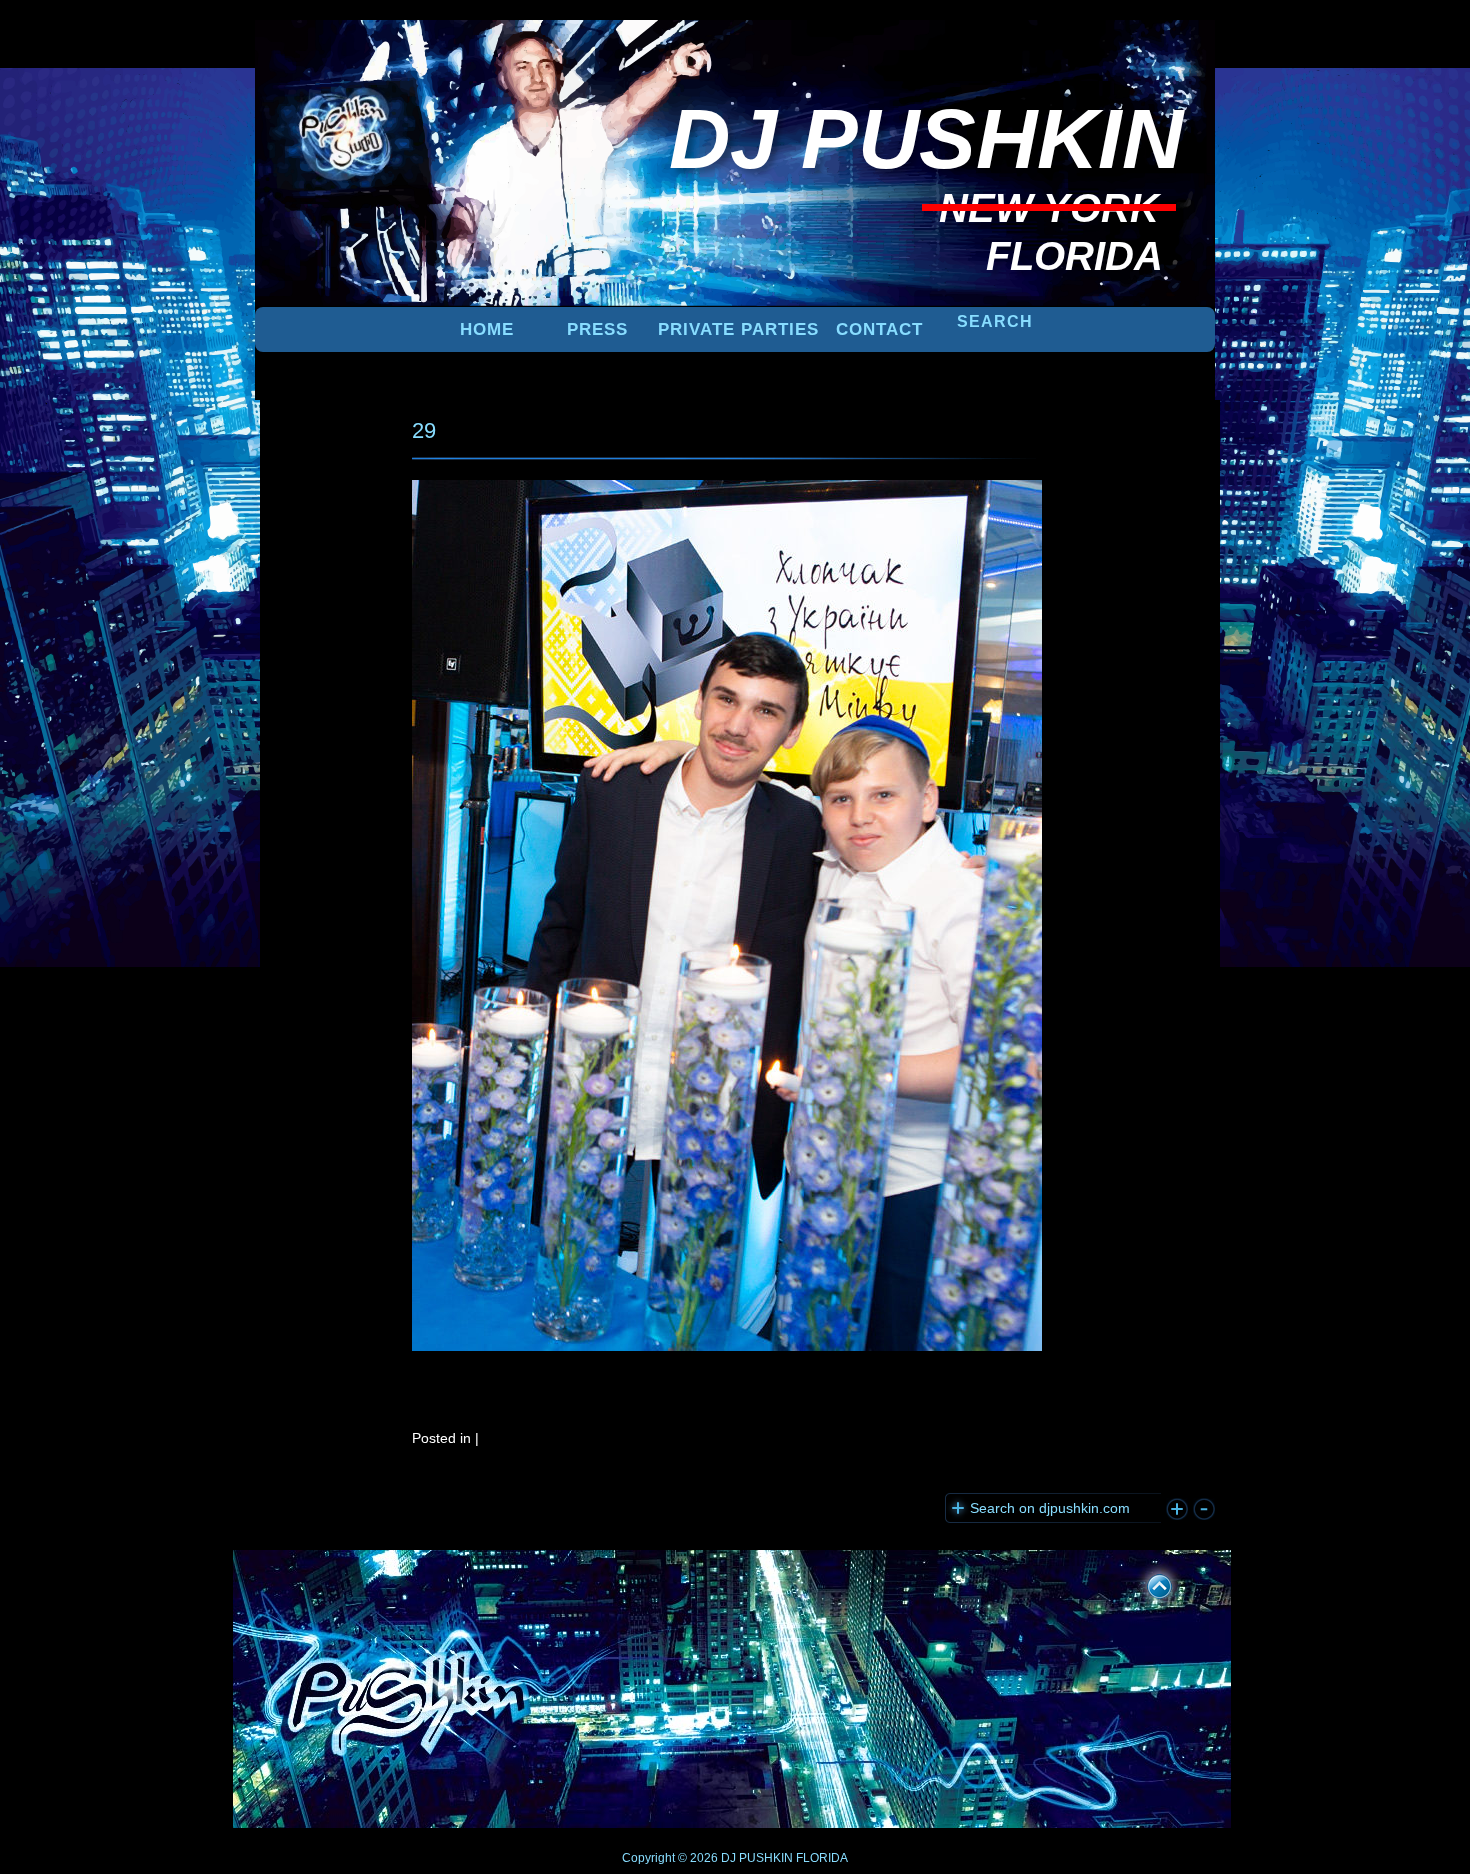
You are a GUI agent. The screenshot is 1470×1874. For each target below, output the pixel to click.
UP (1146, 1583)
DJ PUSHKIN (755, 1858)
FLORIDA (822, 1858)
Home (487, 329)
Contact (879, 329)
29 (424, 430)
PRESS (597, 329)
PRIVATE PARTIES (738, 329)
